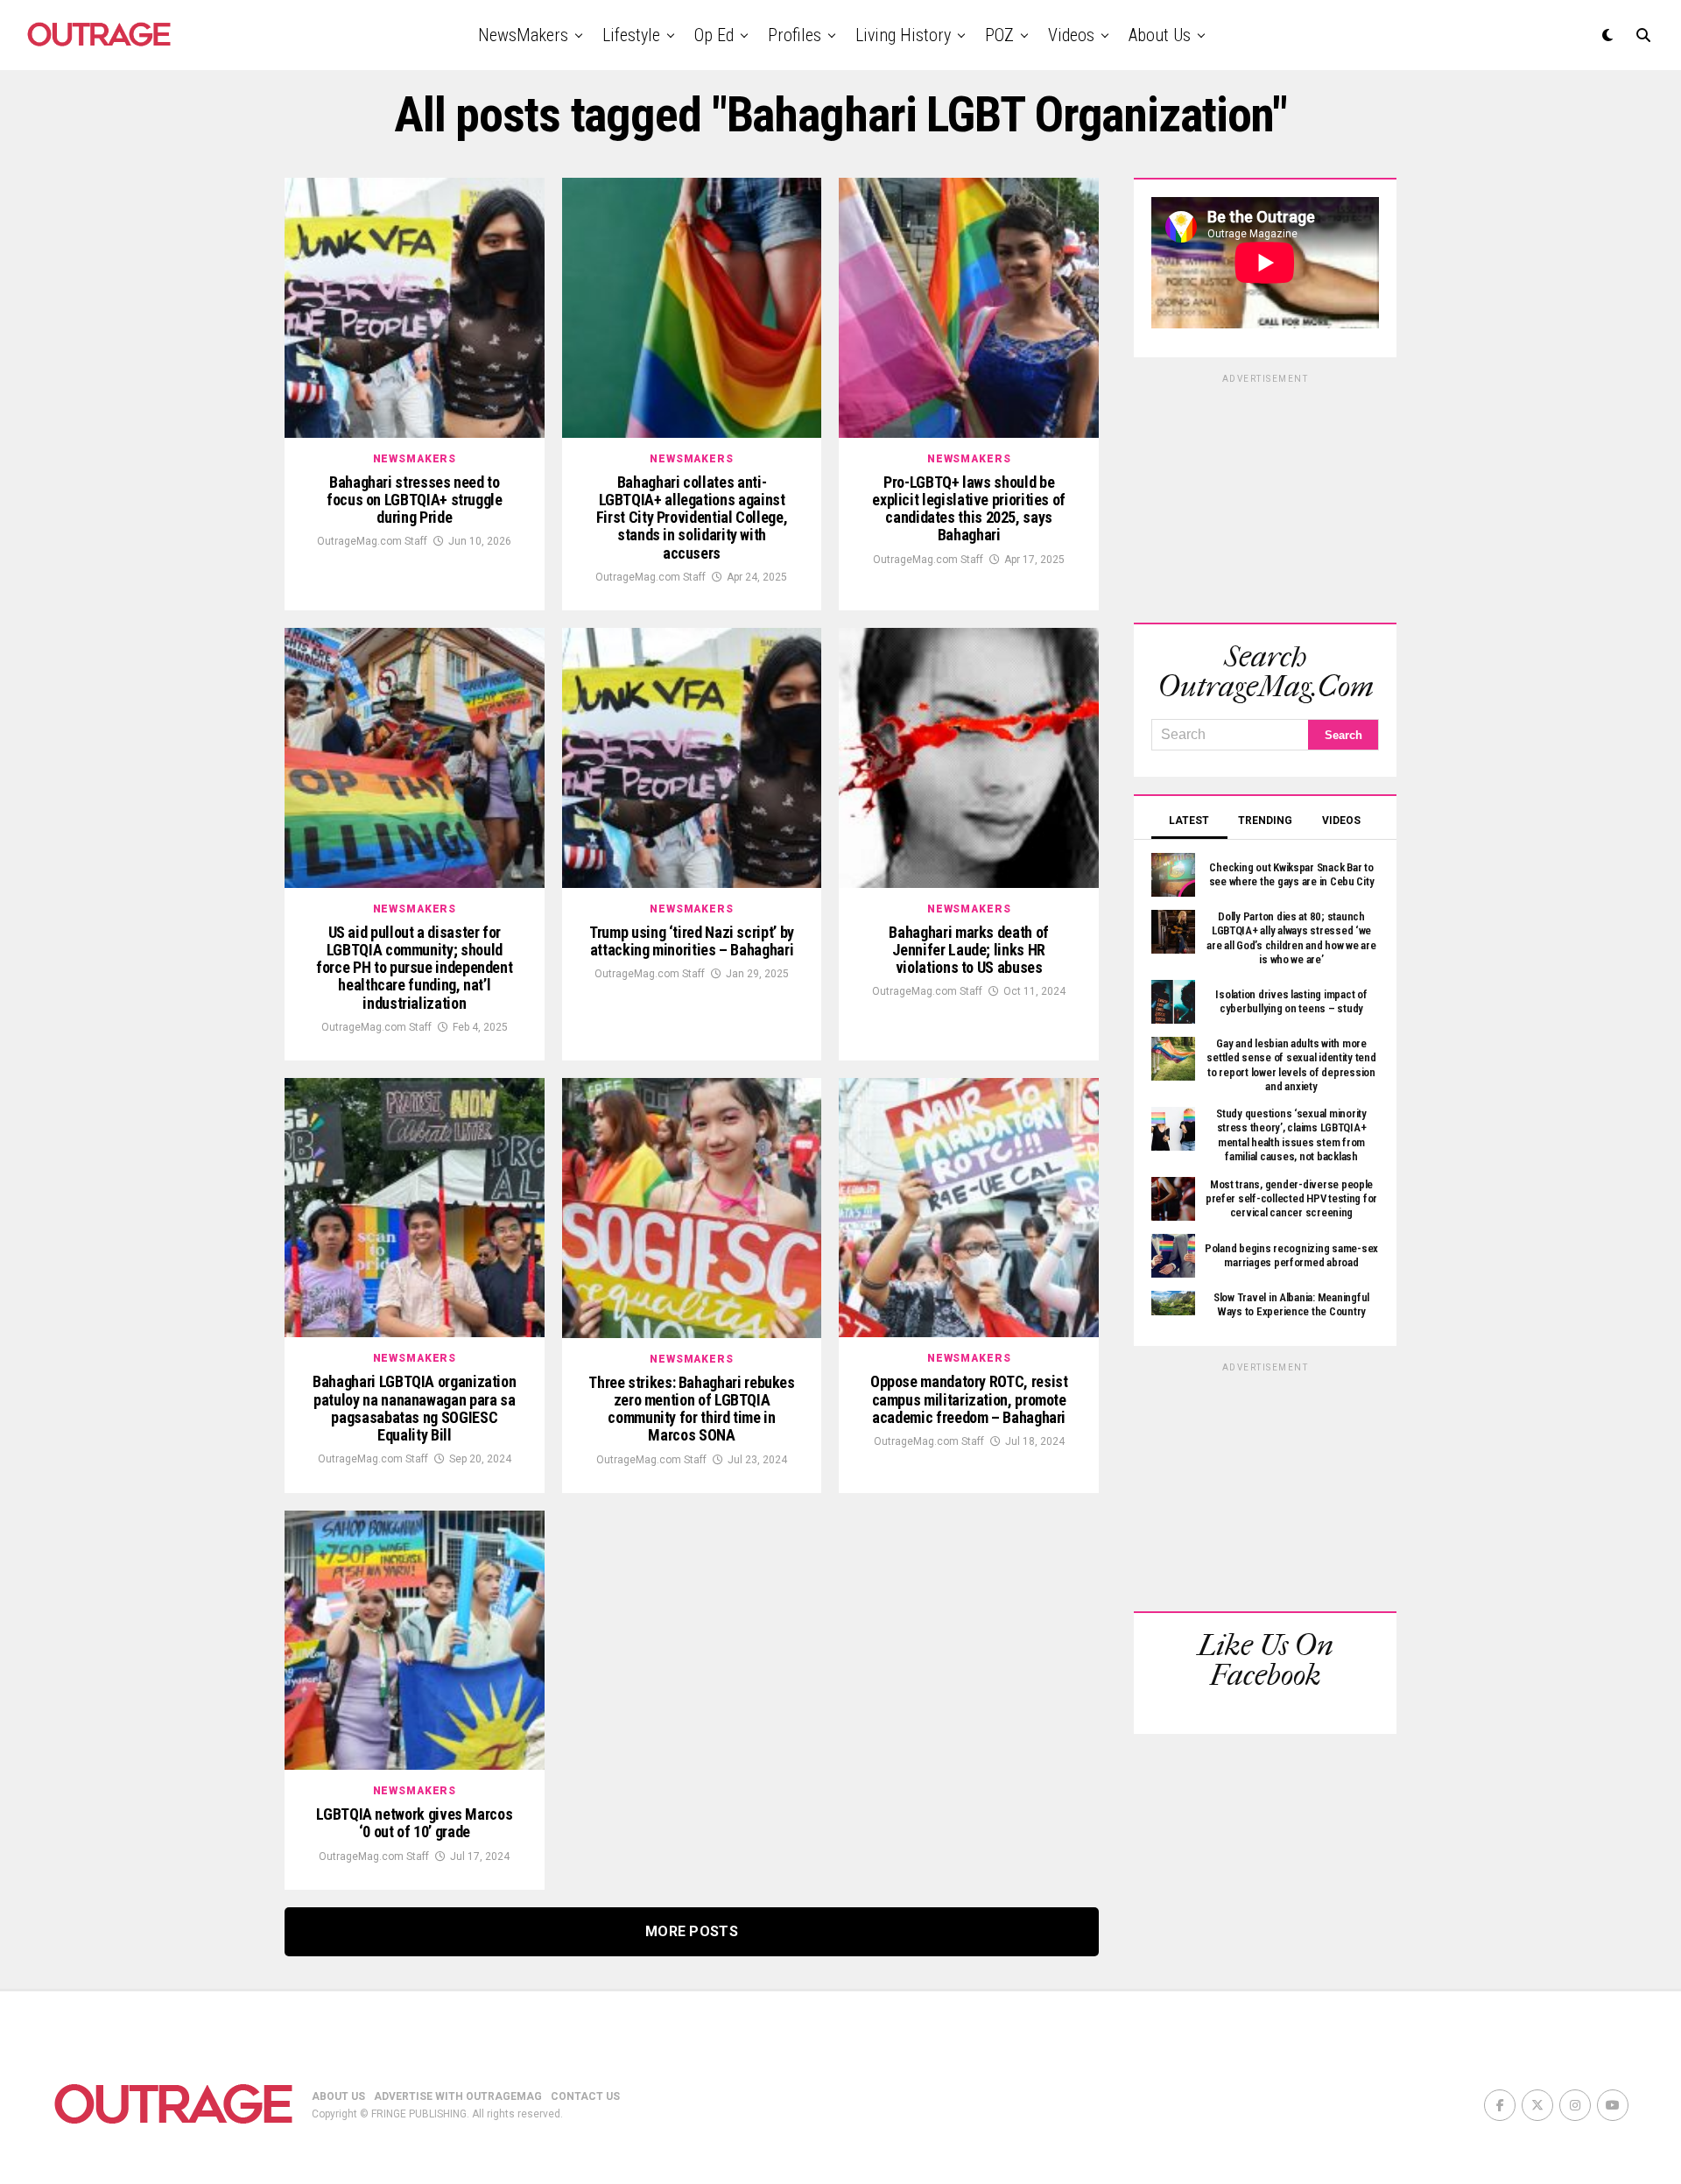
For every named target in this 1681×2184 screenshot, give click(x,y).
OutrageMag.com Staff (372, 541)
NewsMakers (523, 35)
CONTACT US (585, 2096)
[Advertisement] (1265, 496)
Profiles (795, 35)
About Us (1160, 35)
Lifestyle (631, 35)
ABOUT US (338, 2096)
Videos (1071, 35)
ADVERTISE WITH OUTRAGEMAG (458, 2096)
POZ (999, 35)
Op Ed (714, 35)
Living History (903, 35)
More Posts (692, 1931)
